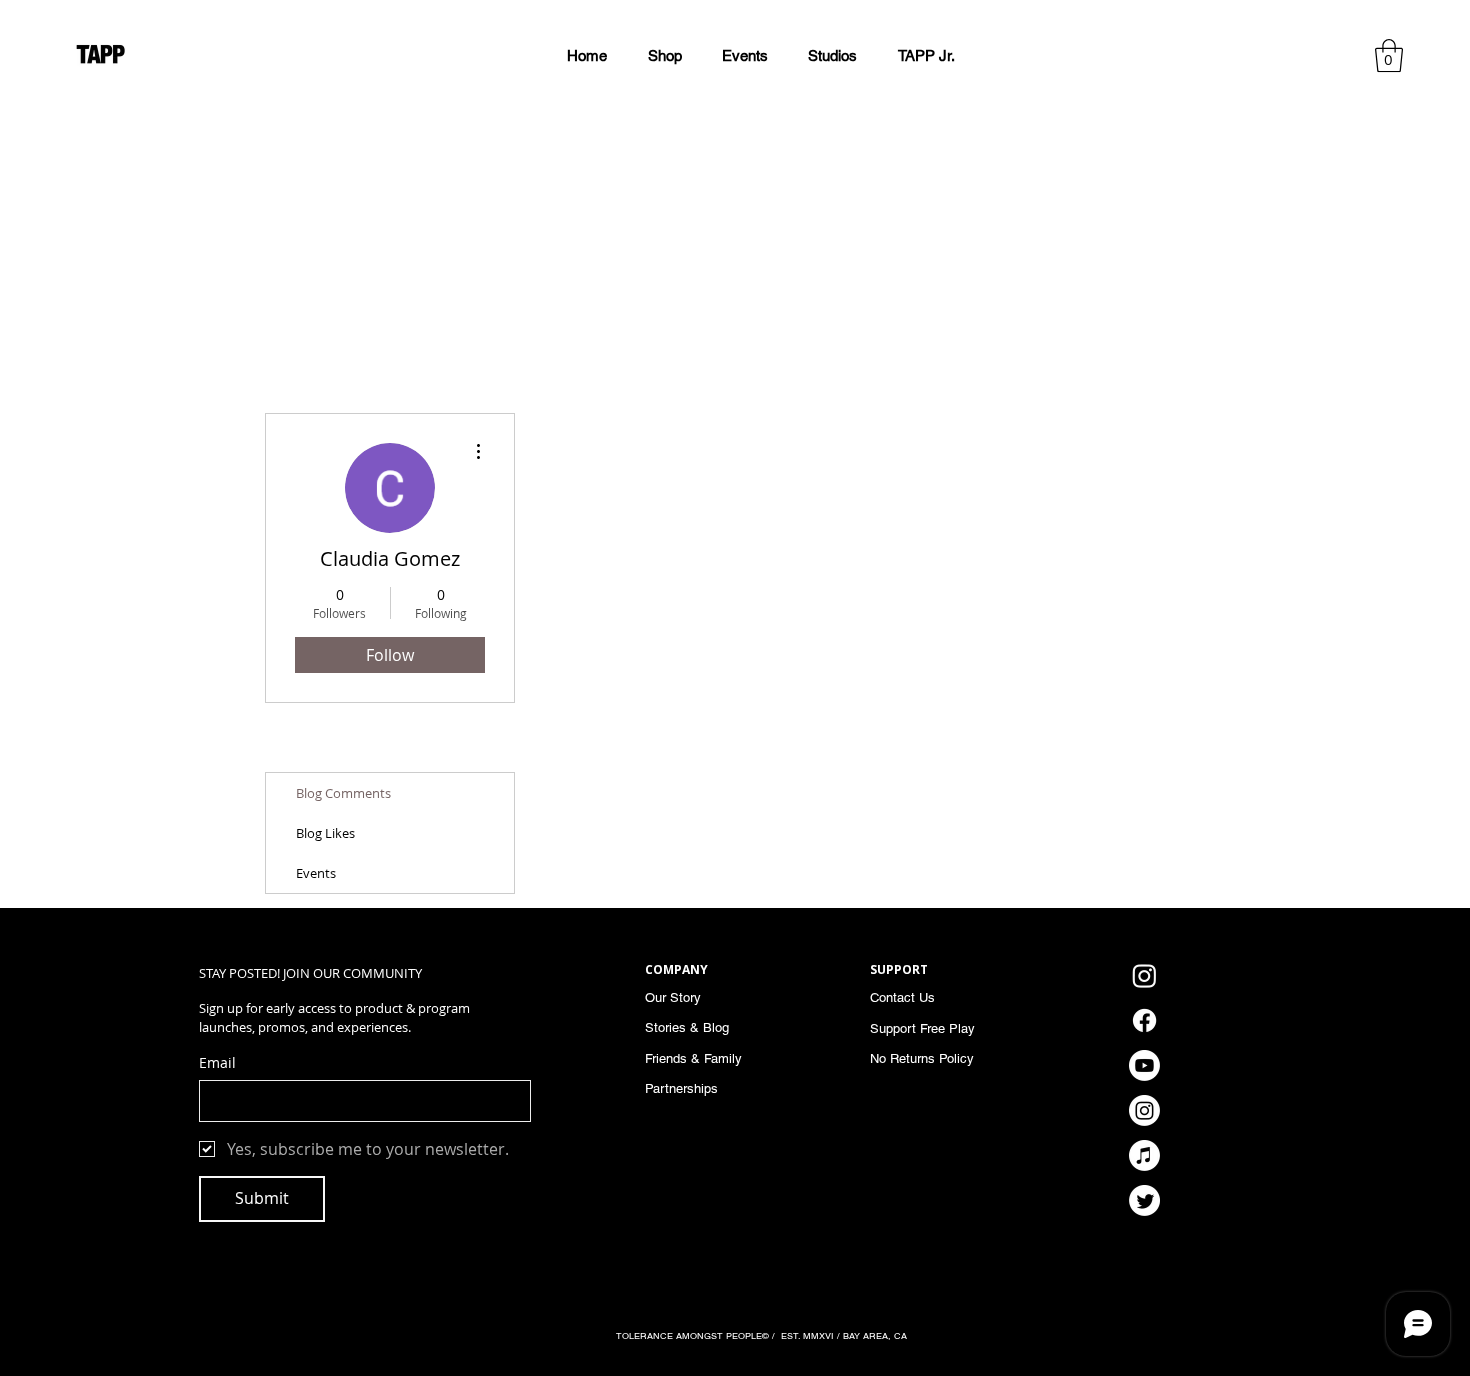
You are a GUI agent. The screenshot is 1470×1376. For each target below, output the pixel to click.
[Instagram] (1144, 975)
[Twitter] (1144, 1200)
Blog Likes (325, 833)
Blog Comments (343, 793)
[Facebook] (1144, 1020)
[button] (926, 55)
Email (217, 1062)
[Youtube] (1144, 1065)
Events (316, 873)
